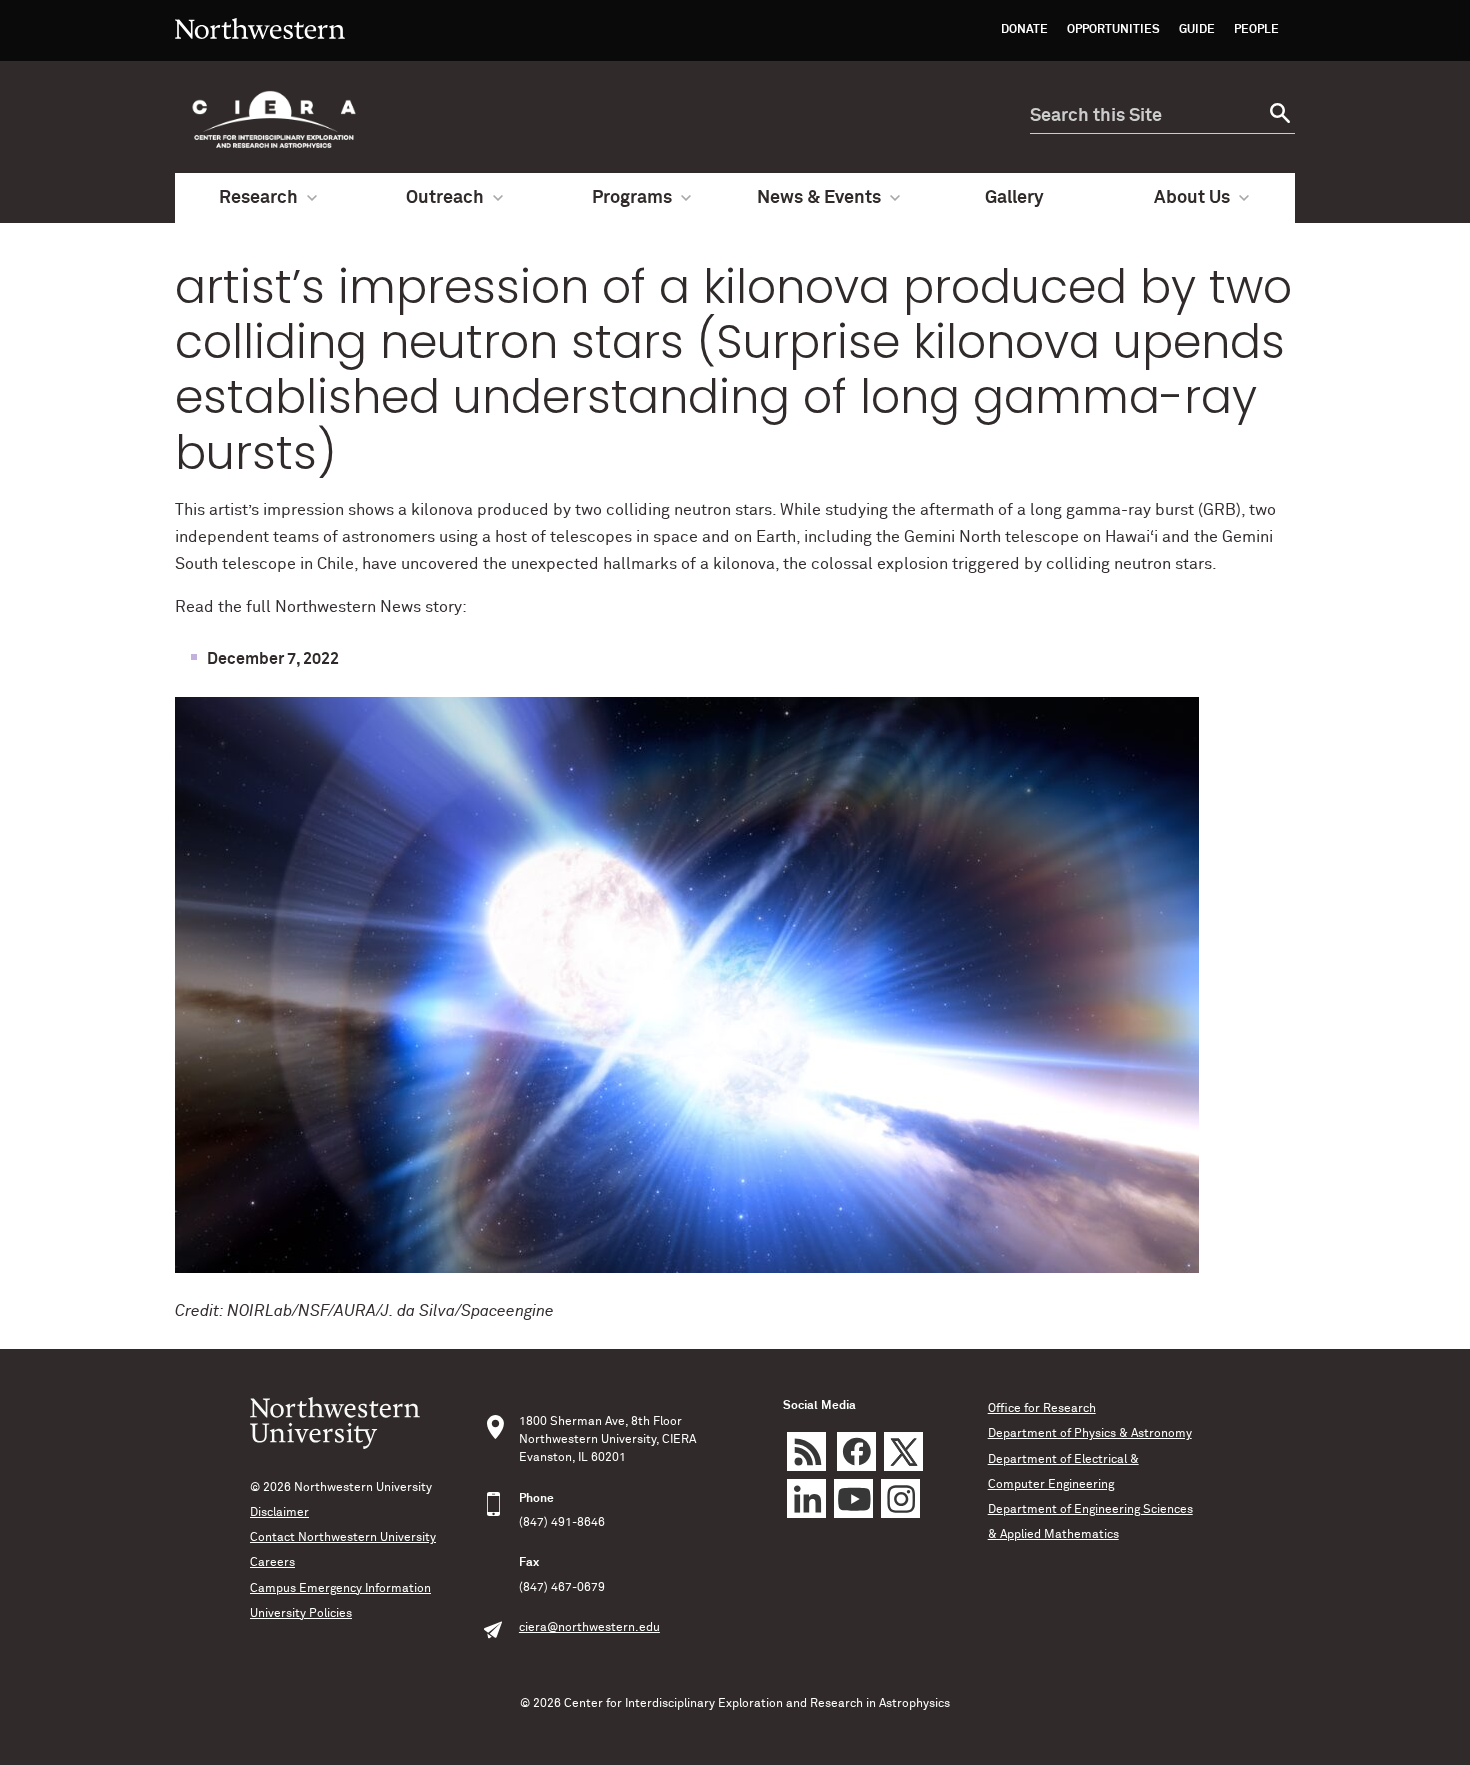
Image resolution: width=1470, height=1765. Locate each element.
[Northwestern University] (260, 52)
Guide (1197, 30)
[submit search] (1277, 116)
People (1256, 30)
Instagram (900, 1498)
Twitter (903, 1451)
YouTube (853, 1498)
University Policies (301, 1614)
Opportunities (1113, 30)
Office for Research (1042, 1409)
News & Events (819, 198)
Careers (272, 1563)
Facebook (856, 1451)
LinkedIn (806, 1498)
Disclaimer (279, 1513)
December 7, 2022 (273, 659)
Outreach (445, 198)
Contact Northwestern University (343, 1538)
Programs (632, 198)
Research (258, 198)
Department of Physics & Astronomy (1090, 1434)
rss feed (806, 1451)
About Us (1192, 198)
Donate (1024, 30)
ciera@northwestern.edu (589, 1628)
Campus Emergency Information (340, 1589)
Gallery (1014, 198)
